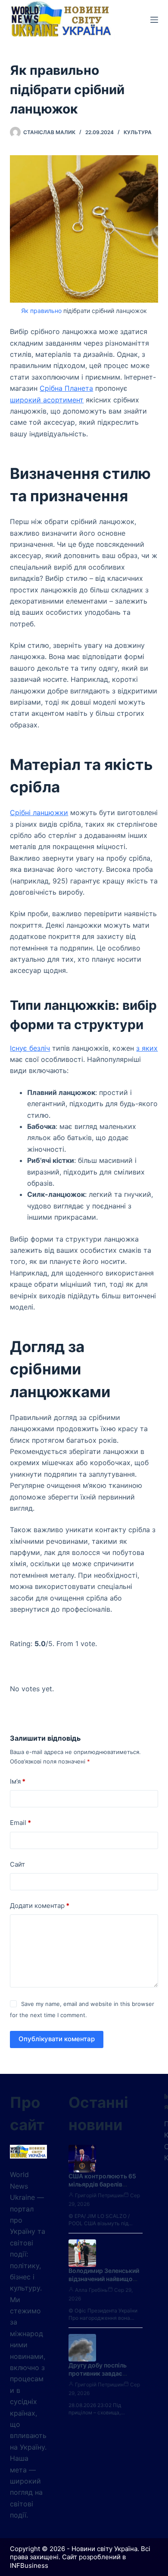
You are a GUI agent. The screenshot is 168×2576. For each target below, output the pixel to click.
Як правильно (41, 311)
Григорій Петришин (99, 2195)
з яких (147, 1048)
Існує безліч (30, 1048)
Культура (138, 132)
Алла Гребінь (91, 2290)
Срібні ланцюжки (39, 813)
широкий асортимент (47, 400)
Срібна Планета (66, 388)
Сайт (17, 1864)
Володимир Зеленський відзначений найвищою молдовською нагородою (104, 2283)
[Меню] (154, 20)
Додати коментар (40, 1906)
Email (20, 1823)
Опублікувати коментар (57, 2039)
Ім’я (18, 1781)
